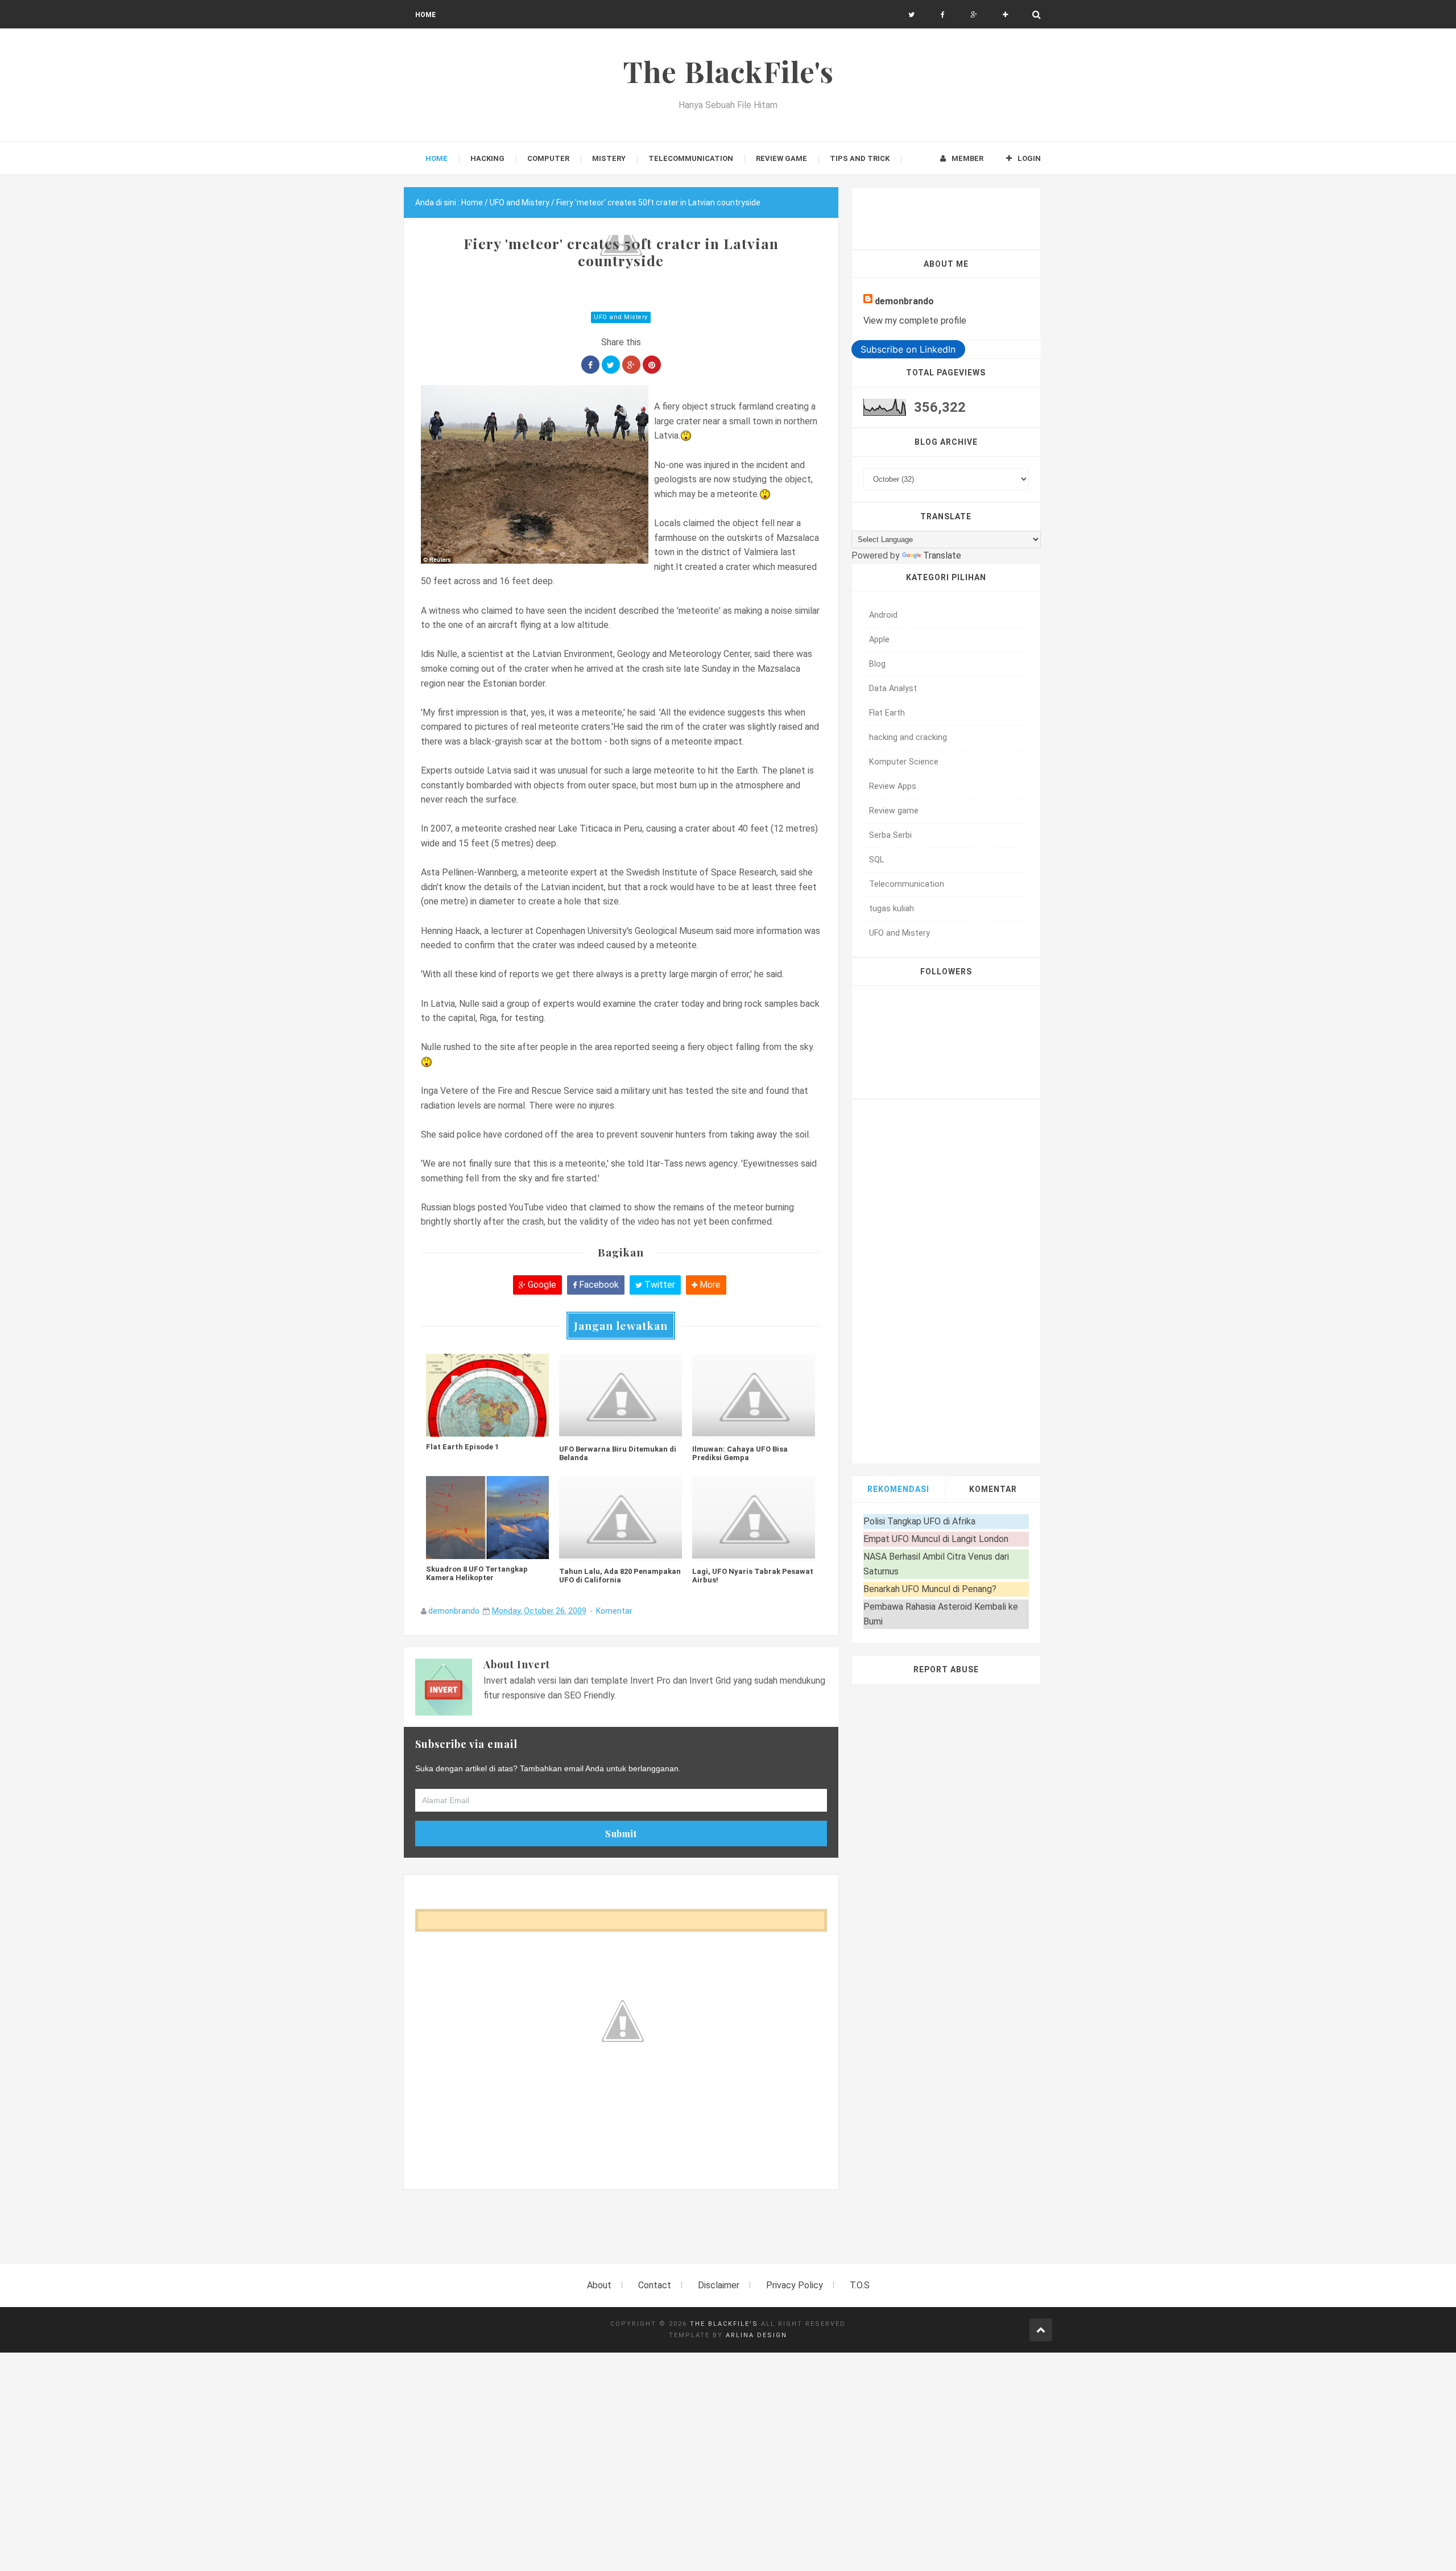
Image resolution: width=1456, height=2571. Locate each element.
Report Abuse (946, 1669)
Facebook (598, 1285)
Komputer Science (904, 762)
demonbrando (454, 1611)
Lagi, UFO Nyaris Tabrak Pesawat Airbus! (753, 1576)
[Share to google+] (631, 365)
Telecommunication (907, 884)
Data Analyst (893, 689)
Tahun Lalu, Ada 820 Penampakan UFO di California (620, 1576)
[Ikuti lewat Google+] (974, 15)
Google (541, 1285)
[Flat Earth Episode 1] (487, 1395)
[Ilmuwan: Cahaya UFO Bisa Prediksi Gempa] (754, 1396)
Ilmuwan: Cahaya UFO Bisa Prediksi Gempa (740, 1453)
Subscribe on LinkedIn (908, 349)
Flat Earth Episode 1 (462, 1447)
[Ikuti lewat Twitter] (911, 15)
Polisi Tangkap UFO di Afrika (919, 1521)
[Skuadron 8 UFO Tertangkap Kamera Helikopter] (487, 1518)
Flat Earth (887, 713)
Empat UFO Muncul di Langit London (936, 1539)
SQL (876, 860)
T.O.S (860, 2285)
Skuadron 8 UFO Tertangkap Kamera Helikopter (477, 1573)
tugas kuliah (892, 909)
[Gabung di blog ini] (1005, 15)
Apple (879, 640)
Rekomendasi (898, 1489)
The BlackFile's (724, 2324)
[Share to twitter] (611, 365)
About (599, 2285)
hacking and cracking (908, 737)
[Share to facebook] (590, 365)
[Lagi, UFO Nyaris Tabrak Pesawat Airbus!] (754, 1519)
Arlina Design (756, 2335)
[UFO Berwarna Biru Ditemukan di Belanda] (621, 1396)
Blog (877, 664)
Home (425, 15)
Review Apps (893, 786)
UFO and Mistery (621, 317)
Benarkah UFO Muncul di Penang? (930, 1589)
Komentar (614, 1611)
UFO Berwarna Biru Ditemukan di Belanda (618, 1453)
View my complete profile (915, 321)
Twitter (659, 1285)
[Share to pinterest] (652, 365)
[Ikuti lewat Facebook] (943, 15)
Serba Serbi (890, 835)
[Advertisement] (611, 2233)
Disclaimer (719, 2285)
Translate (942, 555)
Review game (894, 811)
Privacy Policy (795, 2285)
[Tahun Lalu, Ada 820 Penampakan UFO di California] (621, 1519)
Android (883, 615)
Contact (655, 2285)
